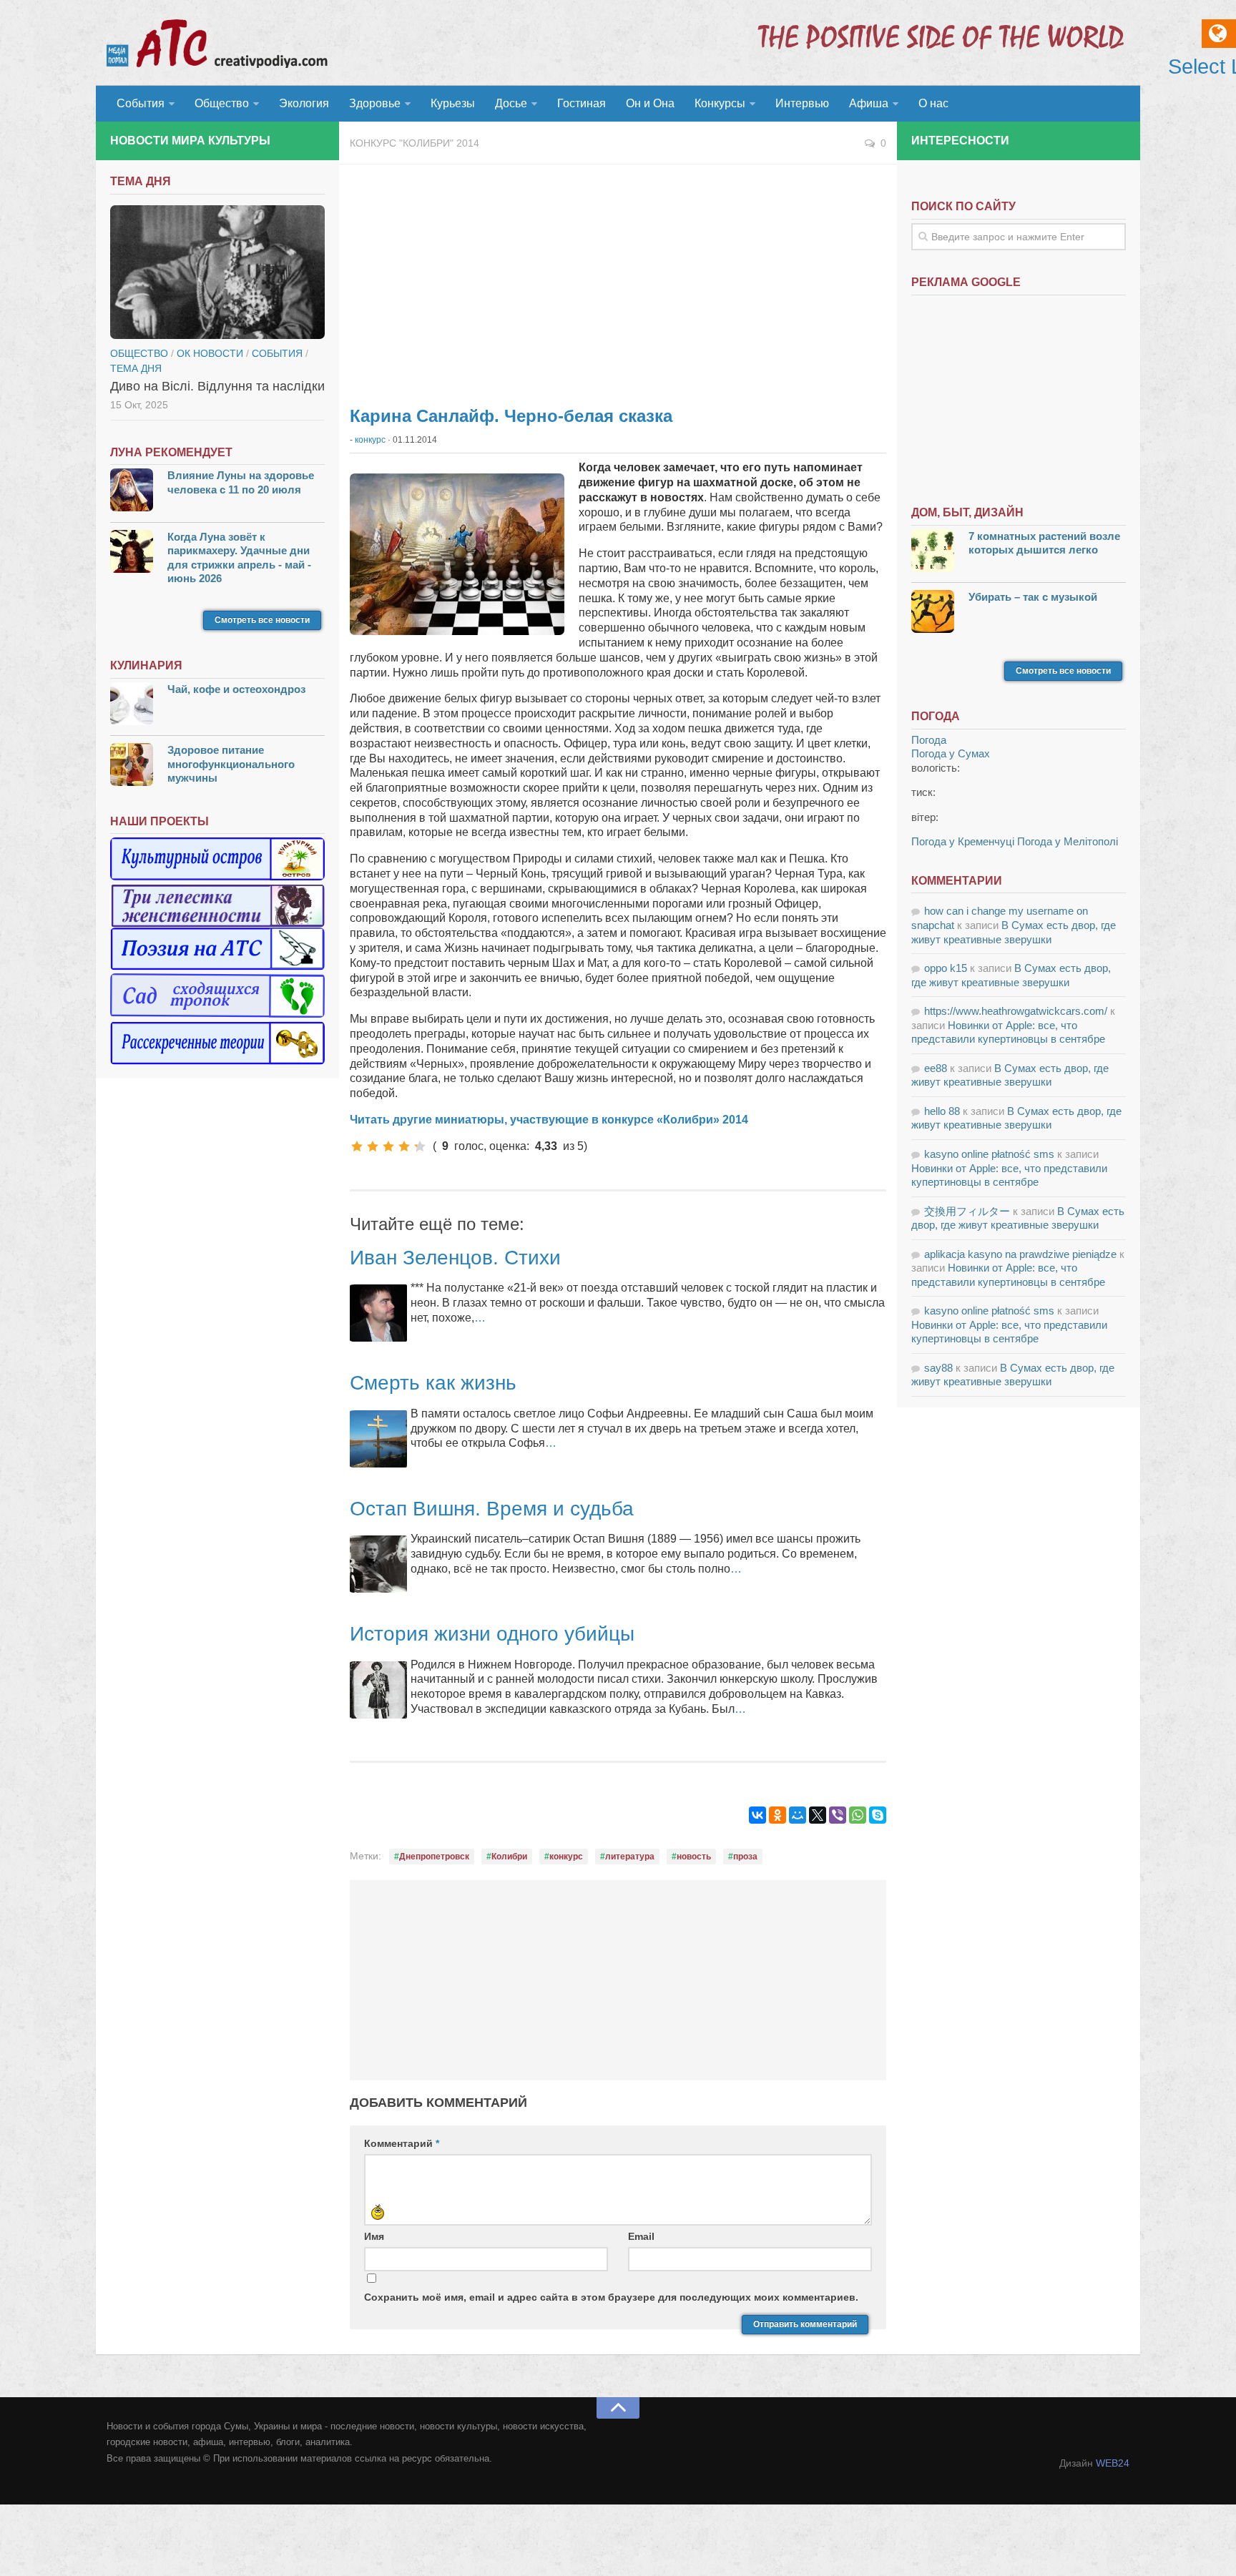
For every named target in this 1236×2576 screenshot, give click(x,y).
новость (694, 1857)
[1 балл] (357, 1146)
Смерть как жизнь (433, 1383)
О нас (933, 103)
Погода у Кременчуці (963, 841)
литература (630, 1857)
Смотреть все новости (262, 620)
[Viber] (838, 1815)
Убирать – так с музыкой (1033, 597)
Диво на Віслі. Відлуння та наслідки (217, 386)
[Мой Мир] (798, 1815)
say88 (938, 1368)
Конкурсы (720, 103)
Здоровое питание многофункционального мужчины (231, 764)
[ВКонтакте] (757, 1815)
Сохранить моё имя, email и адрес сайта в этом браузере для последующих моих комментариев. (611, 2297)
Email (641, 2236)
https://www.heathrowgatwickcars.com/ (1016, 1011)
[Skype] (878, 1815)
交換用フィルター (967, 1211)
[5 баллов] (420, 1146)
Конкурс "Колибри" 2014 (415, 143)
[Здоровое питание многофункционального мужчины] (132, 766)
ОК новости (210, 353)
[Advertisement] (618, 279)
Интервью (802, 103)
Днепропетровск (434, 1857)
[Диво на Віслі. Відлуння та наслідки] (217, 272)
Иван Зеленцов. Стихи (455, 1258)
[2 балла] (373, 1146)
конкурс (370, 440)
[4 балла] (404, 1146)
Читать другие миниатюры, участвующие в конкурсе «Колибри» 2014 (549, 1120)
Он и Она (650, 103)
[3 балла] (388, 1146)
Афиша (869, 103)
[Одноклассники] (778, 1815)
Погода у (951, 753)
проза (745, 1857)
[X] (818, 1815)
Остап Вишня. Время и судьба (492, 1509)
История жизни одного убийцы (492, 1634)
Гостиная (582, 103)
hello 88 (942, 1111)
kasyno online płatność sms (989, 1154)
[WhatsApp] (858, 1815)
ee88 (936, 1068)
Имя (374, 2236)
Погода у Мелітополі (1068, 841)
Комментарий (402, 2143)
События (141, 103)
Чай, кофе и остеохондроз (236, 689)
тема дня (136, 368)
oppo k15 (946, 968)
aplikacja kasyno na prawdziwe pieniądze (1020, 1254)
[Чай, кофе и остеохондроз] (132, 706)
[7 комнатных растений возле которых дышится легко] (933, 552)
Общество (222, 103)
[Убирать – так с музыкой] (933, 613)
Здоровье (375, 103)
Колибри (509, 1857)
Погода (929, 740)
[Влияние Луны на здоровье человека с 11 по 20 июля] (132, 492)
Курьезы (453, 103)
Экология (304, 103)
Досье (511, 103)
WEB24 (1113, 2463)
